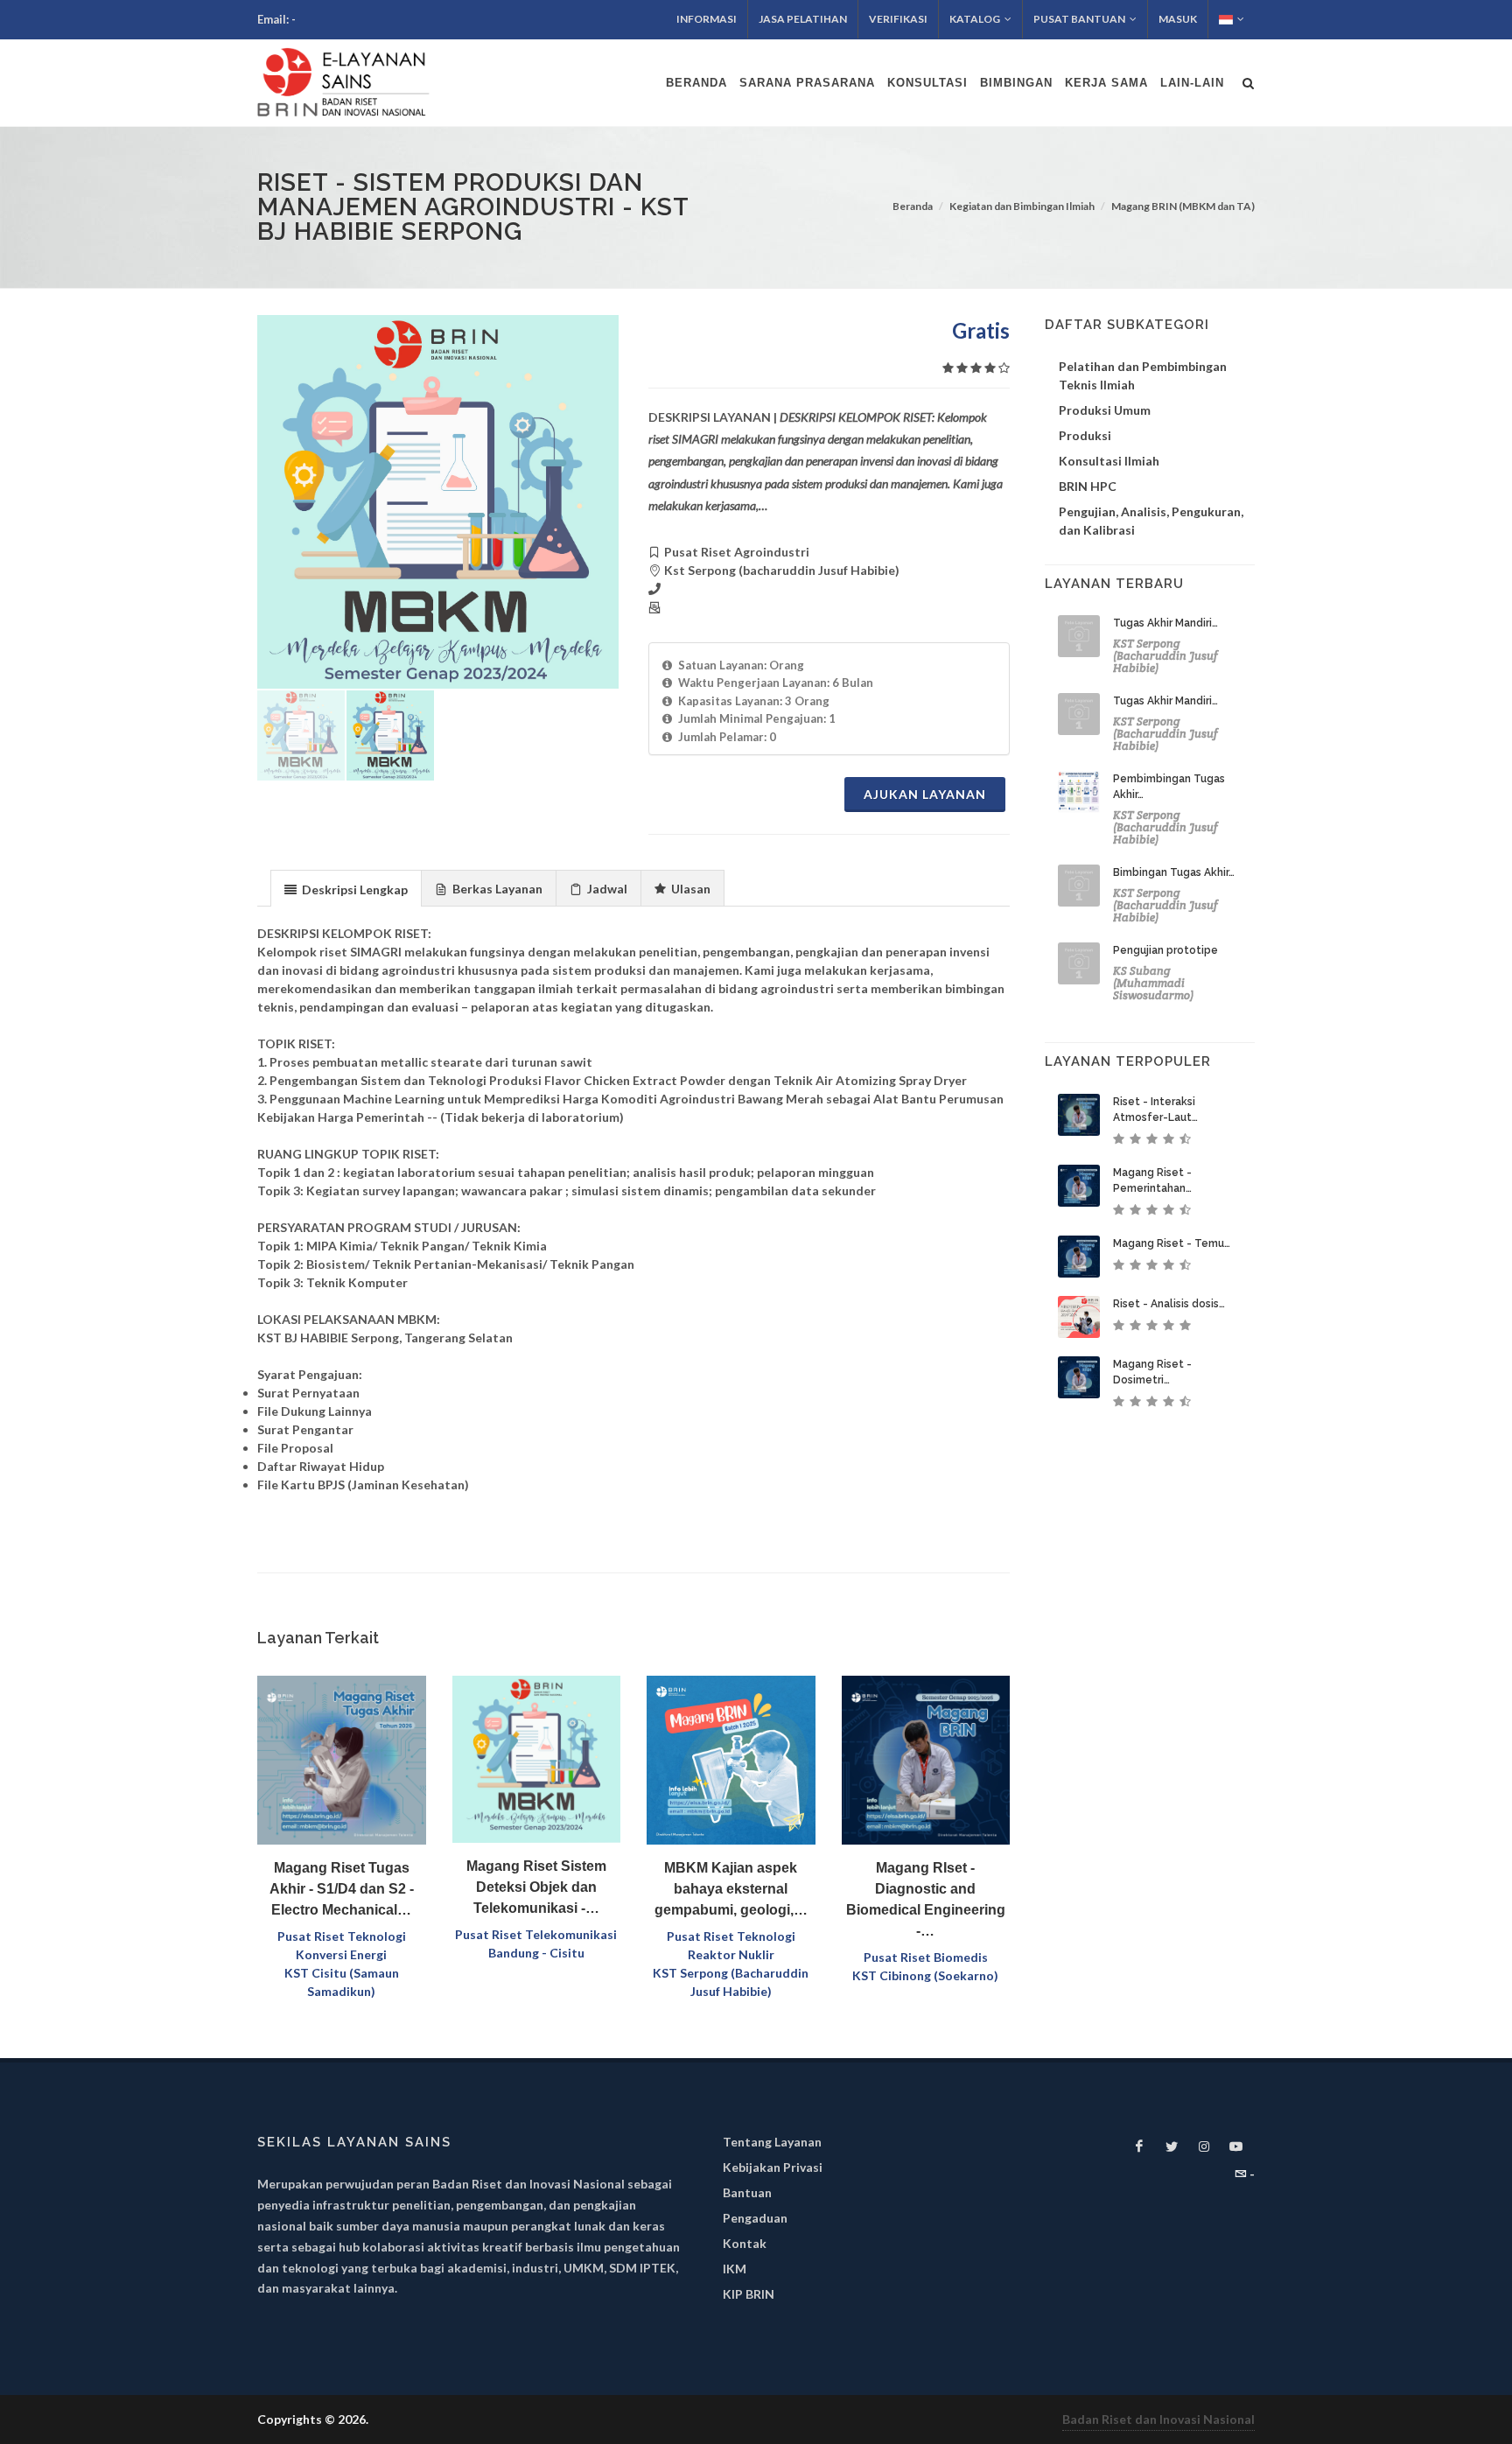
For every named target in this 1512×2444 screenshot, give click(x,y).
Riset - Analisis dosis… (1169, 1304)
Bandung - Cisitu (536, 1953)
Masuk (1178, 19)
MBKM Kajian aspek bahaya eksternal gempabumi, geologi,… (731, 1889)
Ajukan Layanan (925, 794)
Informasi (707, 19)
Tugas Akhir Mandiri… (1165, 623)
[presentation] (346, 889)
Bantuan (747, 2192)
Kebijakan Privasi (773, 2167)
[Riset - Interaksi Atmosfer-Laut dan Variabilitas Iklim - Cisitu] (1079, 1115)
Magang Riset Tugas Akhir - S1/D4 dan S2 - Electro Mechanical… (342, 1889)
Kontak (745, 2243)
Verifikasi (898, 19)
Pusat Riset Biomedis (926, 1957)
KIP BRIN (749, 2294)
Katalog (975, 19)
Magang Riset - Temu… (1172, 1243)
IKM (735, 2269)
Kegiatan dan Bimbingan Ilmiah (1022, 206)
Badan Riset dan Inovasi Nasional (1158, 2419)
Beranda (913, 206)
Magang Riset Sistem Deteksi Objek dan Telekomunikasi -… (536, 1887)
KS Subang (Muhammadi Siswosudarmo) (1153, 983)
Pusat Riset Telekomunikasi (536, 1934)
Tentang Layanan (772, 2142)
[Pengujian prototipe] (1079, 963)
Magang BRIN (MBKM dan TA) (1183, 206)
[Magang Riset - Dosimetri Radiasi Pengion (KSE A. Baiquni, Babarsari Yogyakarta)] (1079, 1377)
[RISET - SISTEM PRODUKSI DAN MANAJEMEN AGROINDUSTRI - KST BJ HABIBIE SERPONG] (438, 502)
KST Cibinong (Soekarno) (925, 1975)
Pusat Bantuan (1079, 19)
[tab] (346, 888)
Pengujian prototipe (1165, 950)
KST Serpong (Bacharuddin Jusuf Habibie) (1165, 656)
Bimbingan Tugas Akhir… (1174, 872)
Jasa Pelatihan (803, 19)
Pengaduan (755, 2218)
